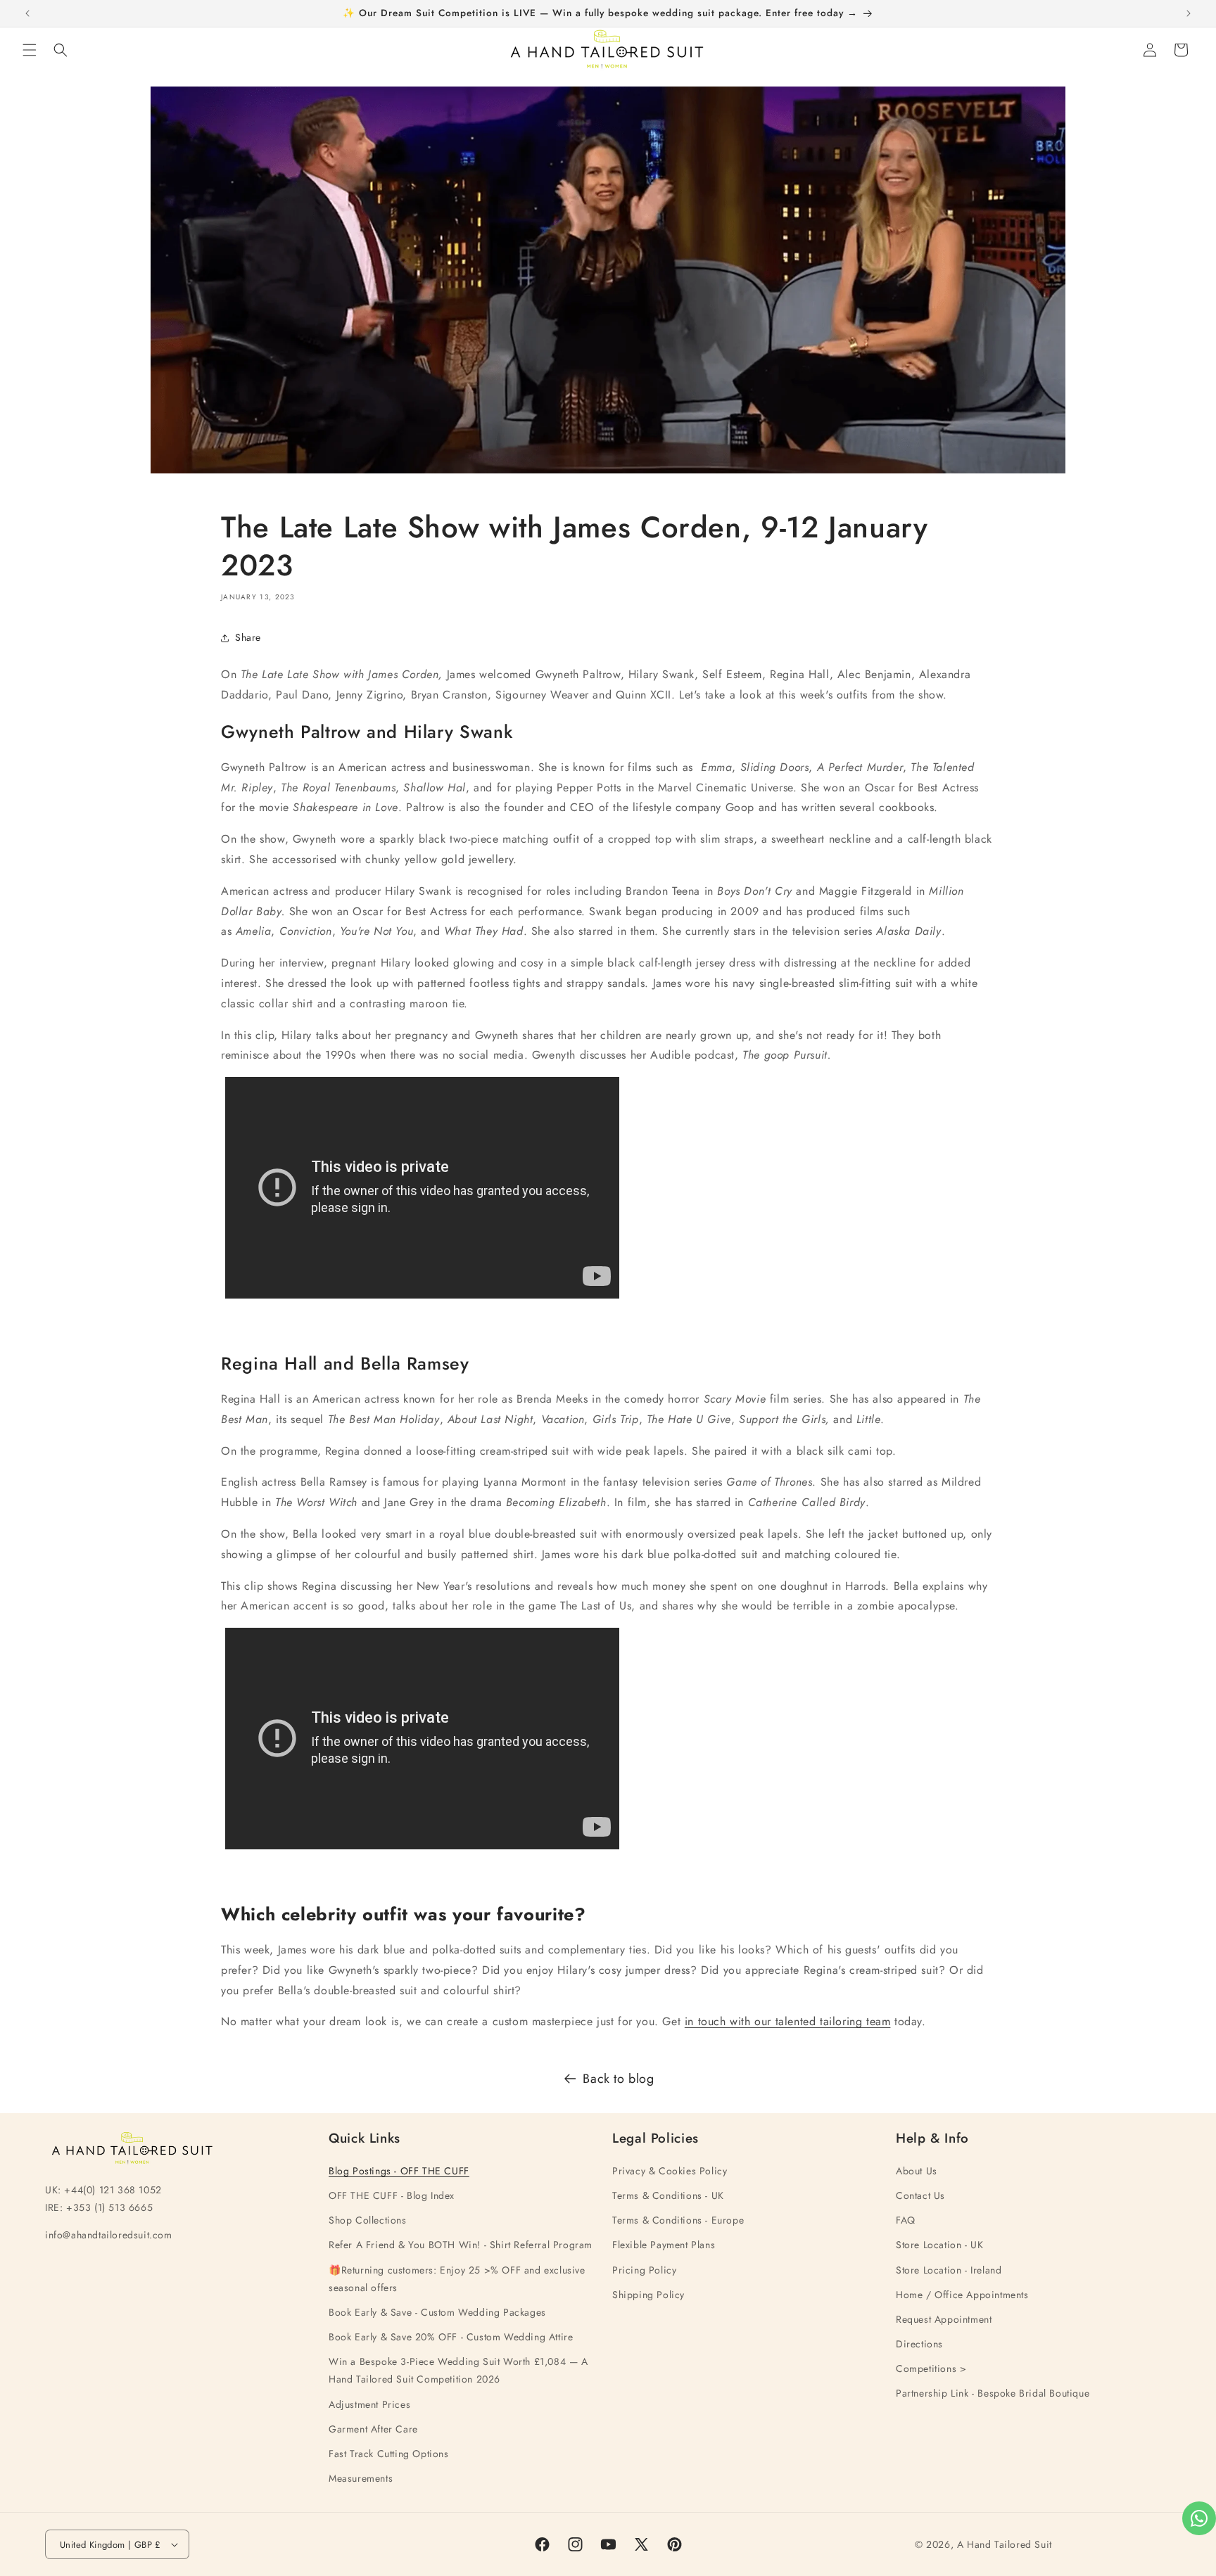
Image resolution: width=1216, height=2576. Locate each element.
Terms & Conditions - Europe (678, 2220)
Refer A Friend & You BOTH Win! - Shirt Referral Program (461, 2245)
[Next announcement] (1189, 13)
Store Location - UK (939, 2245)
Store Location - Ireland (949, 2270)
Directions (919, 2344)
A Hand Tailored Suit (1005, 2544)
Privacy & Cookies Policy (670, 2171)
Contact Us (920, 2195)
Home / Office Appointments (962, 2295)
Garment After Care (373, 2429)
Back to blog (618, 2079)
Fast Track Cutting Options (389, 2454)
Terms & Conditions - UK (668, 2195)
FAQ (906, 2220)
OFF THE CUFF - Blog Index (392, 2195)
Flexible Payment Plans (664, 2245)
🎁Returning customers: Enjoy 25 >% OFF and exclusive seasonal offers (457, 2279)
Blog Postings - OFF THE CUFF (399, 2171)
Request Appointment (944, 2319)
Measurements (361, 2478)
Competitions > (931, 2368)
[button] (30, 50)
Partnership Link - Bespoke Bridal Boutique (993, 2393)
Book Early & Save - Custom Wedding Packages (437, 2312)
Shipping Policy (648, 2295)
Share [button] (248, 637)
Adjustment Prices (369, 2404)
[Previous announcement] (27, 13)
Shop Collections (368, 2220)
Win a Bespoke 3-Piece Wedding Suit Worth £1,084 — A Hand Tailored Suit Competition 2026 (458, 2370)
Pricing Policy (644, 2270)
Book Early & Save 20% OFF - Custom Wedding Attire (451, 2337)
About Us (917, 2171)
